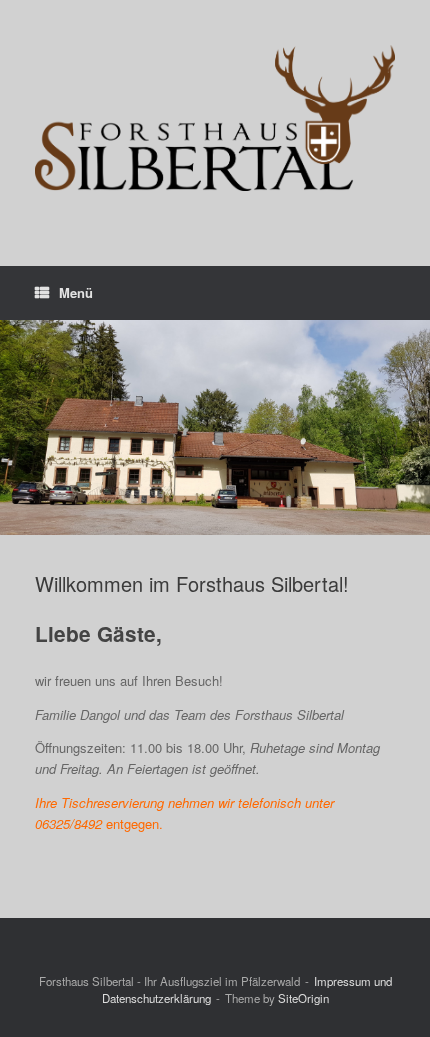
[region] (215, 427)
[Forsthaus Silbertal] (215, 118)
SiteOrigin (303, 998)
